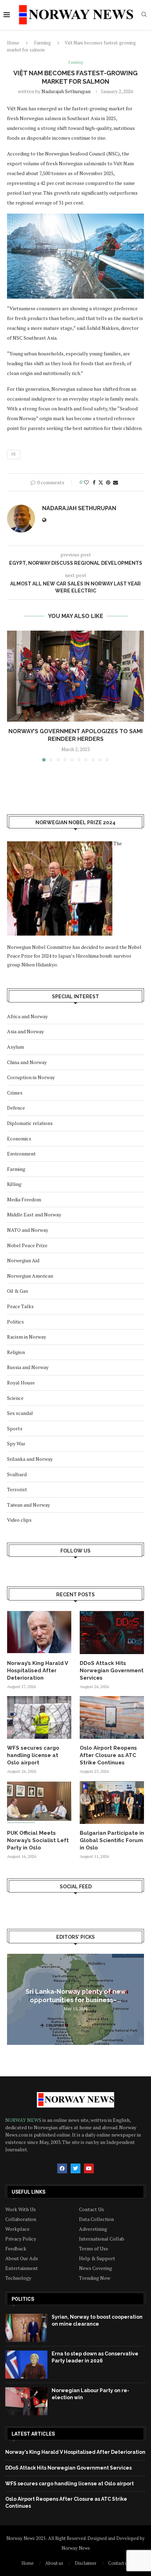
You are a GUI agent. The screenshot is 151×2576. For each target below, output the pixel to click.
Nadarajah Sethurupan (66, 91)
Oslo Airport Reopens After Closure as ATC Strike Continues (108, 1755)
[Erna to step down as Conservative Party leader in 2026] (26, 2365)
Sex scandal (20, 1413)
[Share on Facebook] (94, 482)
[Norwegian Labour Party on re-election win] (26, 2401)
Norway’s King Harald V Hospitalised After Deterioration (37, 1671)
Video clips (19, 1520)
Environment (21, 1154)
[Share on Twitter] (101, 482)
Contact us (119, 2563)
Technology (18, 2278)
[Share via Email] (116, 482)
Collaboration (21, 2219)
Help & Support (97, 2258)
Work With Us (21, 2209)
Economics (19, 1138)
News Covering (96, 2268)
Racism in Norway (27, 1337)
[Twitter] (75, 2168)
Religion (16, 1352)
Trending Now (95, 2278)
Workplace (17, 2229)
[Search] (144, 15)
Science (15, 1398)
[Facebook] (62, 2168)
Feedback (16, 2249)
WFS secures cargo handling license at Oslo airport (33, 1755)
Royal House (21, 1383)
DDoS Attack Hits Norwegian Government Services (112, 1671)
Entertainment (22, 2268)
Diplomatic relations (30, 1123)
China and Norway (27, 1062)
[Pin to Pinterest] (108, 482)
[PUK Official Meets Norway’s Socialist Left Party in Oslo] (39, 1803)
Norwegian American (30, 1276)
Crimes (15, 1093)
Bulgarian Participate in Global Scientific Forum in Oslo (112, 1840)
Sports (15, 1428)
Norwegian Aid (23, 1260)
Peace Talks (20, 1306)
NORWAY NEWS (24, 2120)
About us (54, 2563)
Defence (16, 1108)
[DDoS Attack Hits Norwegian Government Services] (112, 1632)
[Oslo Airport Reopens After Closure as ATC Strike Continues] (112, 1717)
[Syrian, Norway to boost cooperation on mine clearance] (26, 2328)
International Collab (102, 2239)
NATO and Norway (28, 1230)
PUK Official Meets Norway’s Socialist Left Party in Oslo (38, 1840)
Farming (42, 43)
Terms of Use (94, 2249)
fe (14, 454)
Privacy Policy (21, 2239)
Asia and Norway (25, 1031)
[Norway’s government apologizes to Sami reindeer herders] (75, 676)
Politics (15, 1322)
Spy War (16, 1443)
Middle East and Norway (34, 1214)
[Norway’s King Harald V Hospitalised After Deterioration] (39, 1632)
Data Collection (96, 2219)
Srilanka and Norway (30, 1459)
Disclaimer (86, 2563)
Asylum (15, 1047)
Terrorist (17, 1489)
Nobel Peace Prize (27, 1245)
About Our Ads (22, 2258)
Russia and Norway (28, 1367)
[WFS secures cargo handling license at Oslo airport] (39, 1717)
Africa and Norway (27, 1016)
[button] (13, 696)
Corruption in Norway (31, 1077)
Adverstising (93, 2229)
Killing (14, 1184)
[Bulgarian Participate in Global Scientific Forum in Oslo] (112, 1803)
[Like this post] (86, 482)
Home (13, 43)
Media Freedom (24, 1199)
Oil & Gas (18, 1291)
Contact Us (91, 2209)
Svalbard (17, 1474)
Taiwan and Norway (28, 1505)
